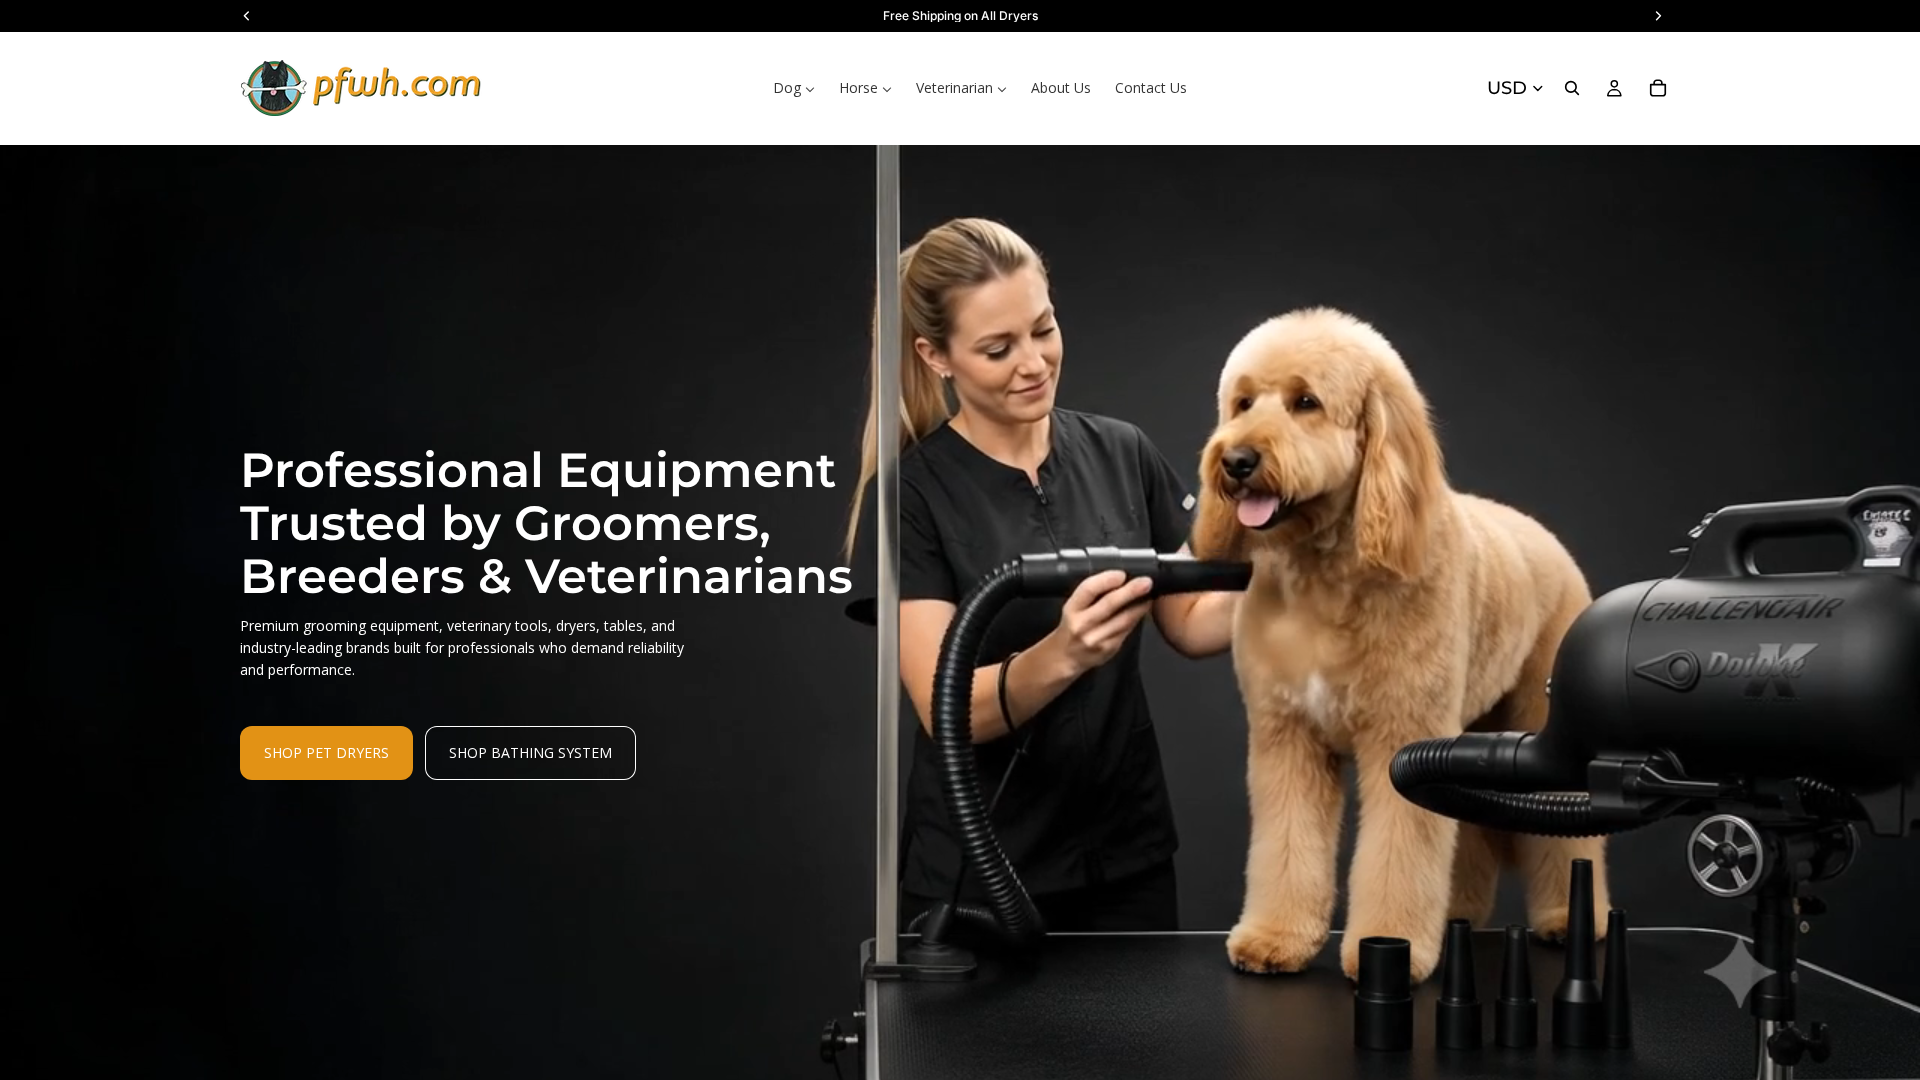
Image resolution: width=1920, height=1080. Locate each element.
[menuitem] (794, 88)
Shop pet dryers (326, 752)
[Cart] (1658, 88)
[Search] (1572, 88)
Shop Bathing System (530, 752)
